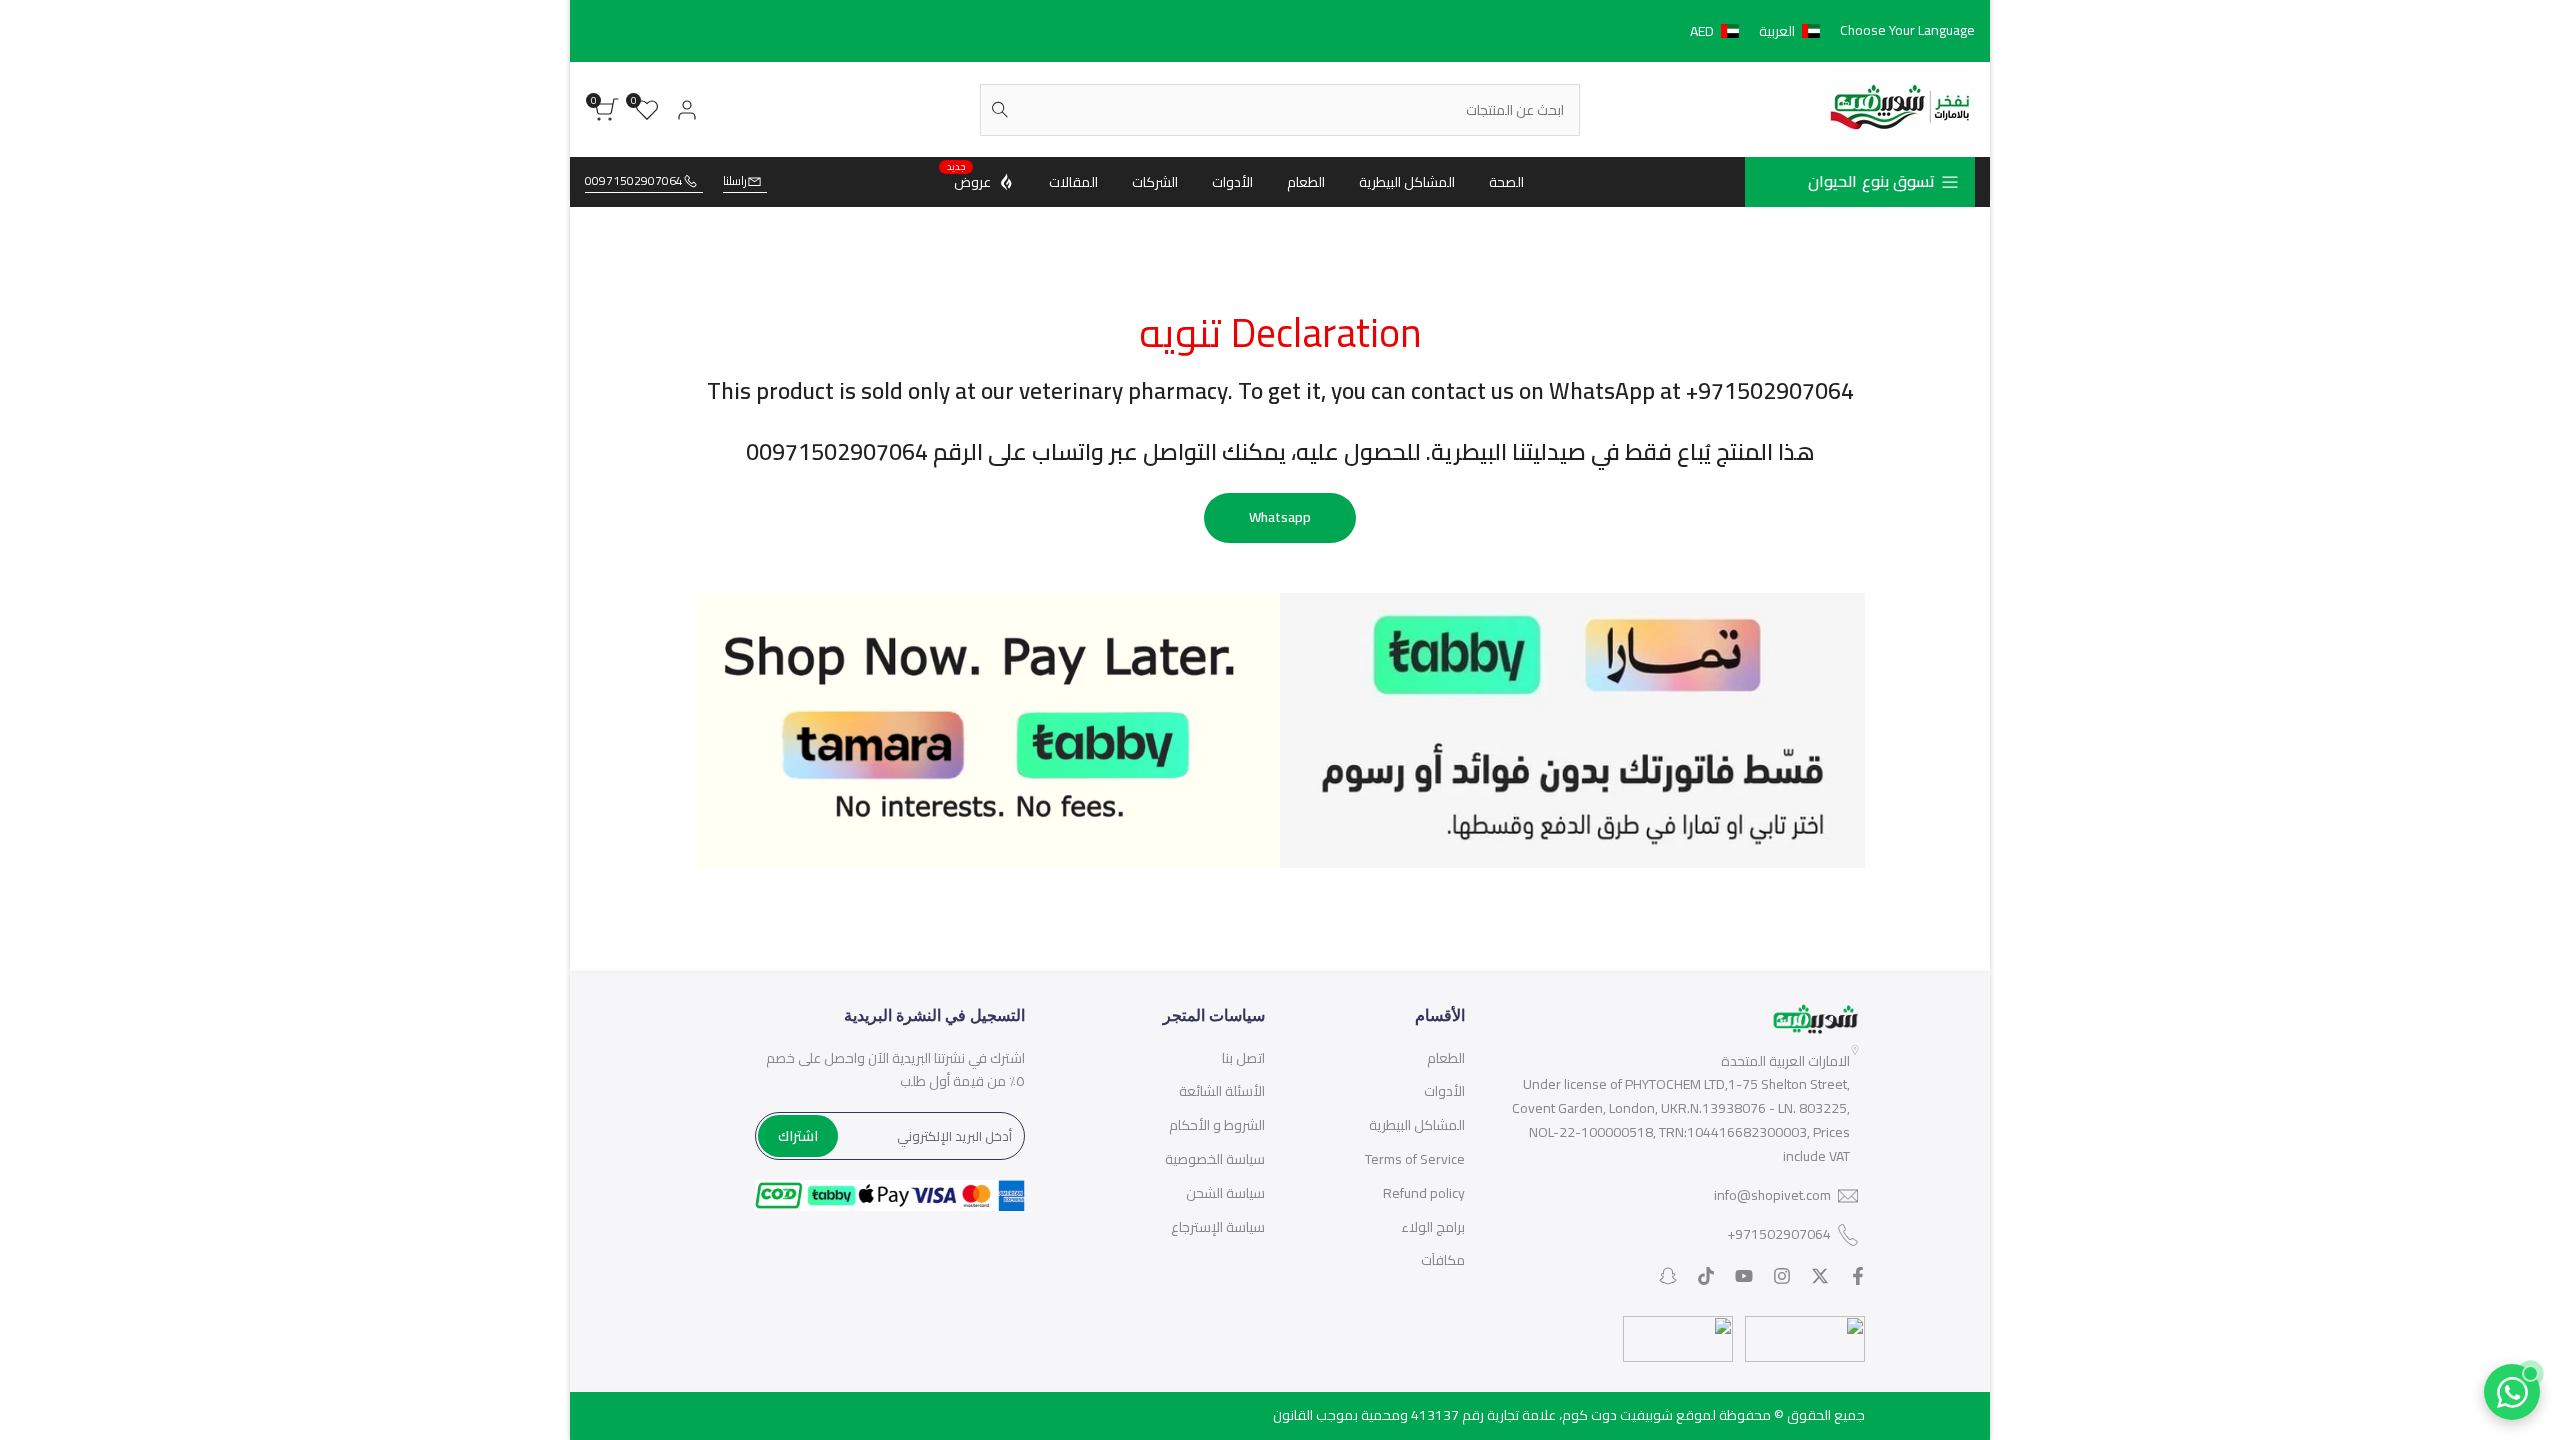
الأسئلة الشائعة (1222, 1091)
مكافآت (1443, 1260)
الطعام (1446, 1058)
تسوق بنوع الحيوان (1871, 181)
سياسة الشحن (1225, 1193)
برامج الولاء (1433, 1227)
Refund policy (1424, 1193)
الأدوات (1444, 1091)
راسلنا (735, 181)
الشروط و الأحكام (1217, 1125)
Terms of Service (1415, 1159)
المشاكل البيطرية (1417, 1125)
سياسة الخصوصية (1215, 1159)
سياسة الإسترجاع (1218, 1227)
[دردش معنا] (2512, 1392)
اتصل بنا (1243, 1058)
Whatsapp (1280, 517)
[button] (1759, 31)
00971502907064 (634, 181)
